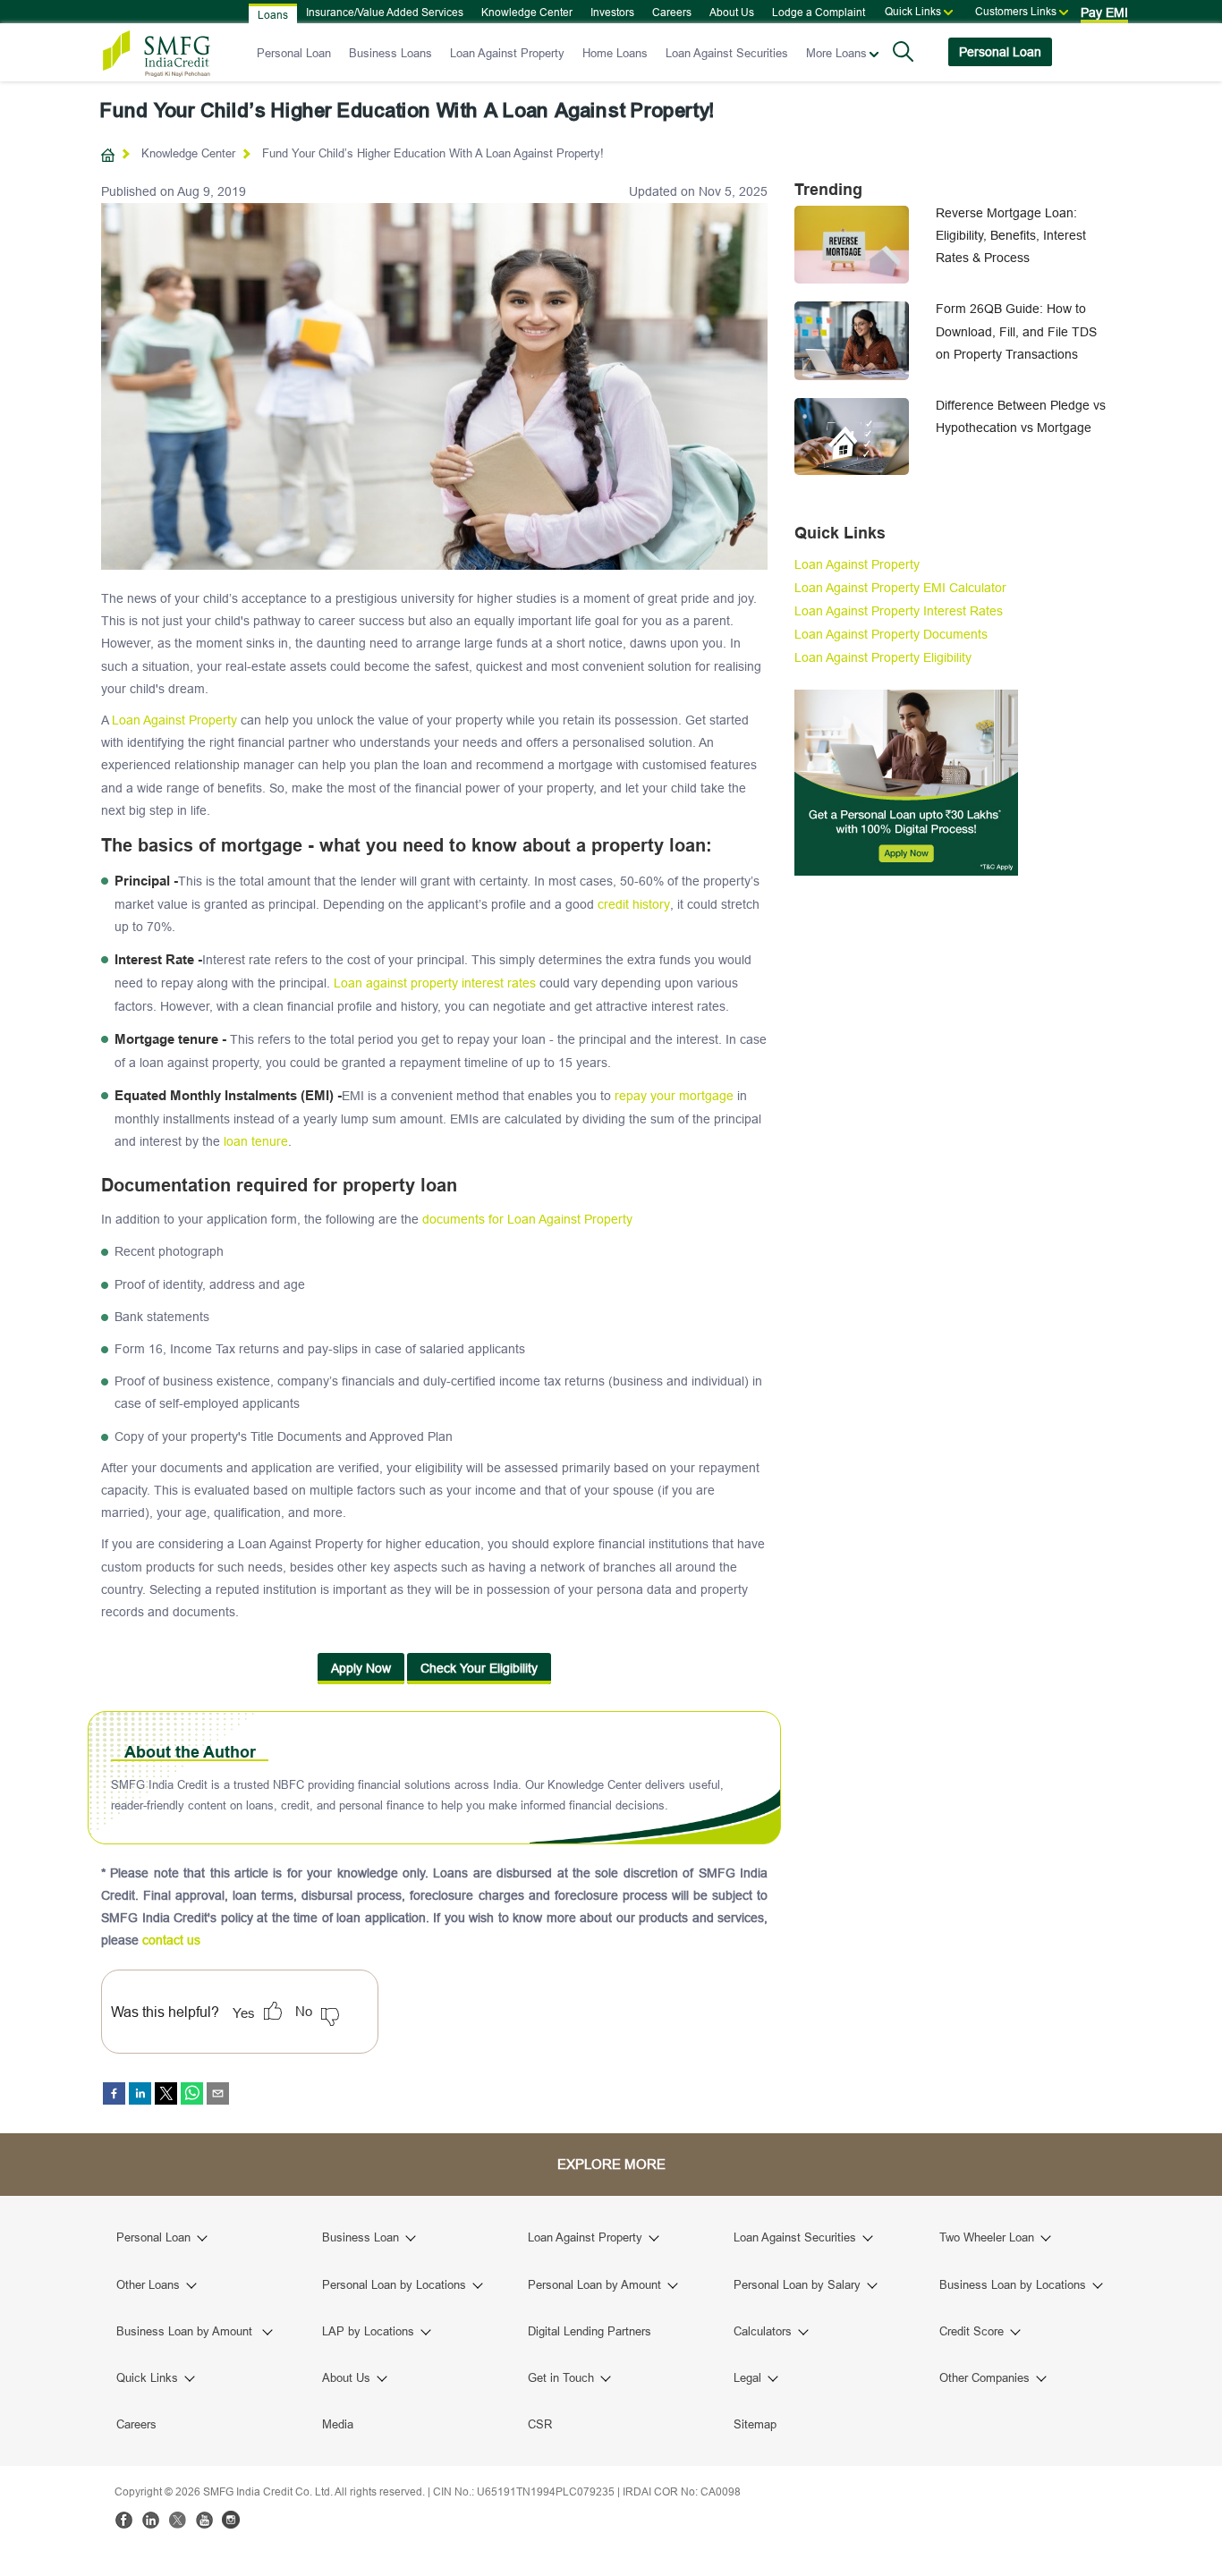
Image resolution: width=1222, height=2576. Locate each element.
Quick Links (913, 11)
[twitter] (166, 2093)
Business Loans (390, 53)
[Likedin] (150, 2520)
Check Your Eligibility (479, 1668)
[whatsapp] (192, 2093)
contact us (171, 1940)
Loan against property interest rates (435, 983)
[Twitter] (177, 2520)
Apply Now (361, 1668)
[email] (218, 2093)
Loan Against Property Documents (891, 634)
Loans (273, 15)
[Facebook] (123, 2520)
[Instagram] (231, 2520)
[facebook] (114, 2093)
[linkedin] (140, 2093)
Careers (672, 12)
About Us (732, 12)
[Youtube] (204, 2520)
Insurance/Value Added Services (385, 12)
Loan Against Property (507, 53)
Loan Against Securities (727, 53)
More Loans (836, 53)
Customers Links (1016, 11)
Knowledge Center (527, 12)
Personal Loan (294, 53)
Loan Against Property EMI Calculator (900, 588)
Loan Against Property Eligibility (883, 657)
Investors (612, 12)
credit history (634, 904)
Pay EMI (1104, 13)
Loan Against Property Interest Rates (899, 611)
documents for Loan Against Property (527, 1219)
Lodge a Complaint (819, 12)
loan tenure (256, 1141)
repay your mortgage (674, 1096)
